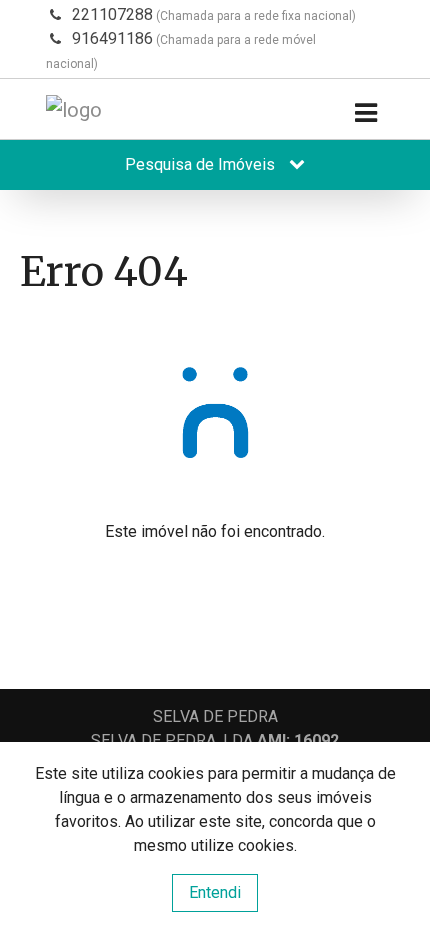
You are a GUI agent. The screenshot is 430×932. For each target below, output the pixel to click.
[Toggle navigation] (365, 113)
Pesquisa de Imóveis (202, 164)
